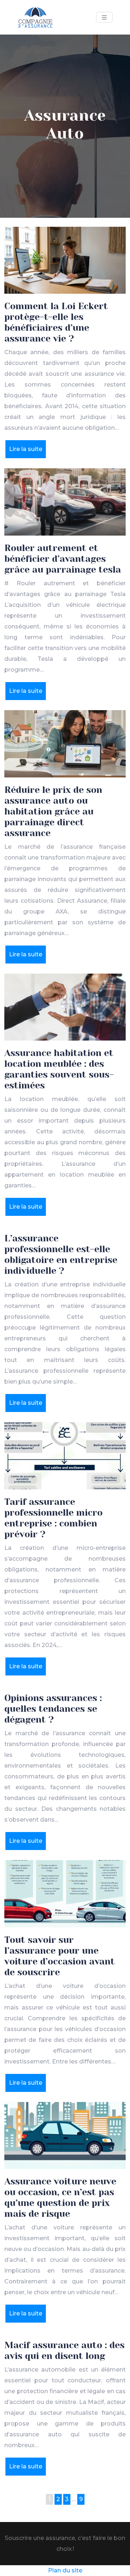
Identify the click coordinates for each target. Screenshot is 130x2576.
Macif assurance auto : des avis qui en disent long (64, 2351)
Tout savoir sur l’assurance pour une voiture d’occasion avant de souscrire (60, 1956)
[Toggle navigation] (104, 17)
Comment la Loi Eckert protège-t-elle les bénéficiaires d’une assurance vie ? (56, 322)
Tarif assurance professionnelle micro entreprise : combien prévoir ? (53, 1518)
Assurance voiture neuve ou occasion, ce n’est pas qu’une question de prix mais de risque (60, 2198)
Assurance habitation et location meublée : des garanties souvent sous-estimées (59, 1069)
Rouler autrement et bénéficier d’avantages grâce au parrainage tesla (63, 559)
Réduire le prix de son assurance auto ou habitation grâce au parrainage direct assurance (53, 811)
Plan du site (65, 2570)
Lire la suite (26, 449)
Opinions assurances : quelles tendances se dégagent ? (53, 1709)
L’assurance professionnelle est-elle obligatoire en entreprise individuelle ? (61, 1255)
